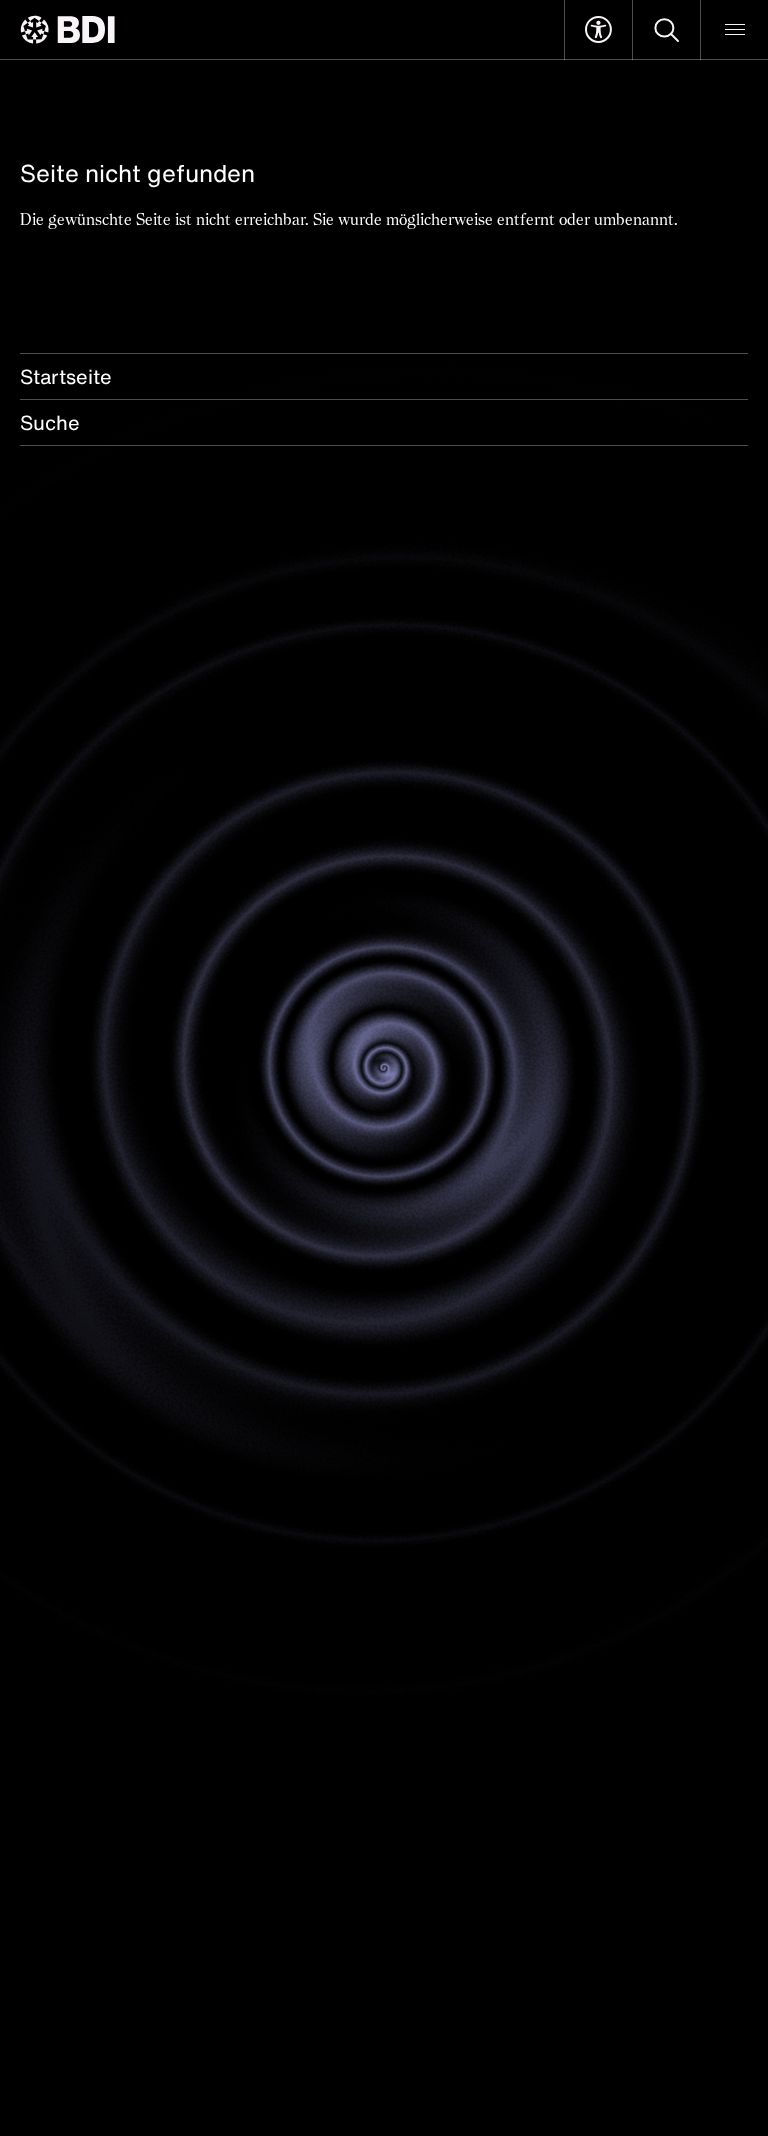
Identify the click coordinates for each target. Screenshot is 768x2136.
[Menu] (734, 30)
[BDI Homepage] (67, 29)
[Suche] (666, 30)
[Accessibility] (598, 30)
